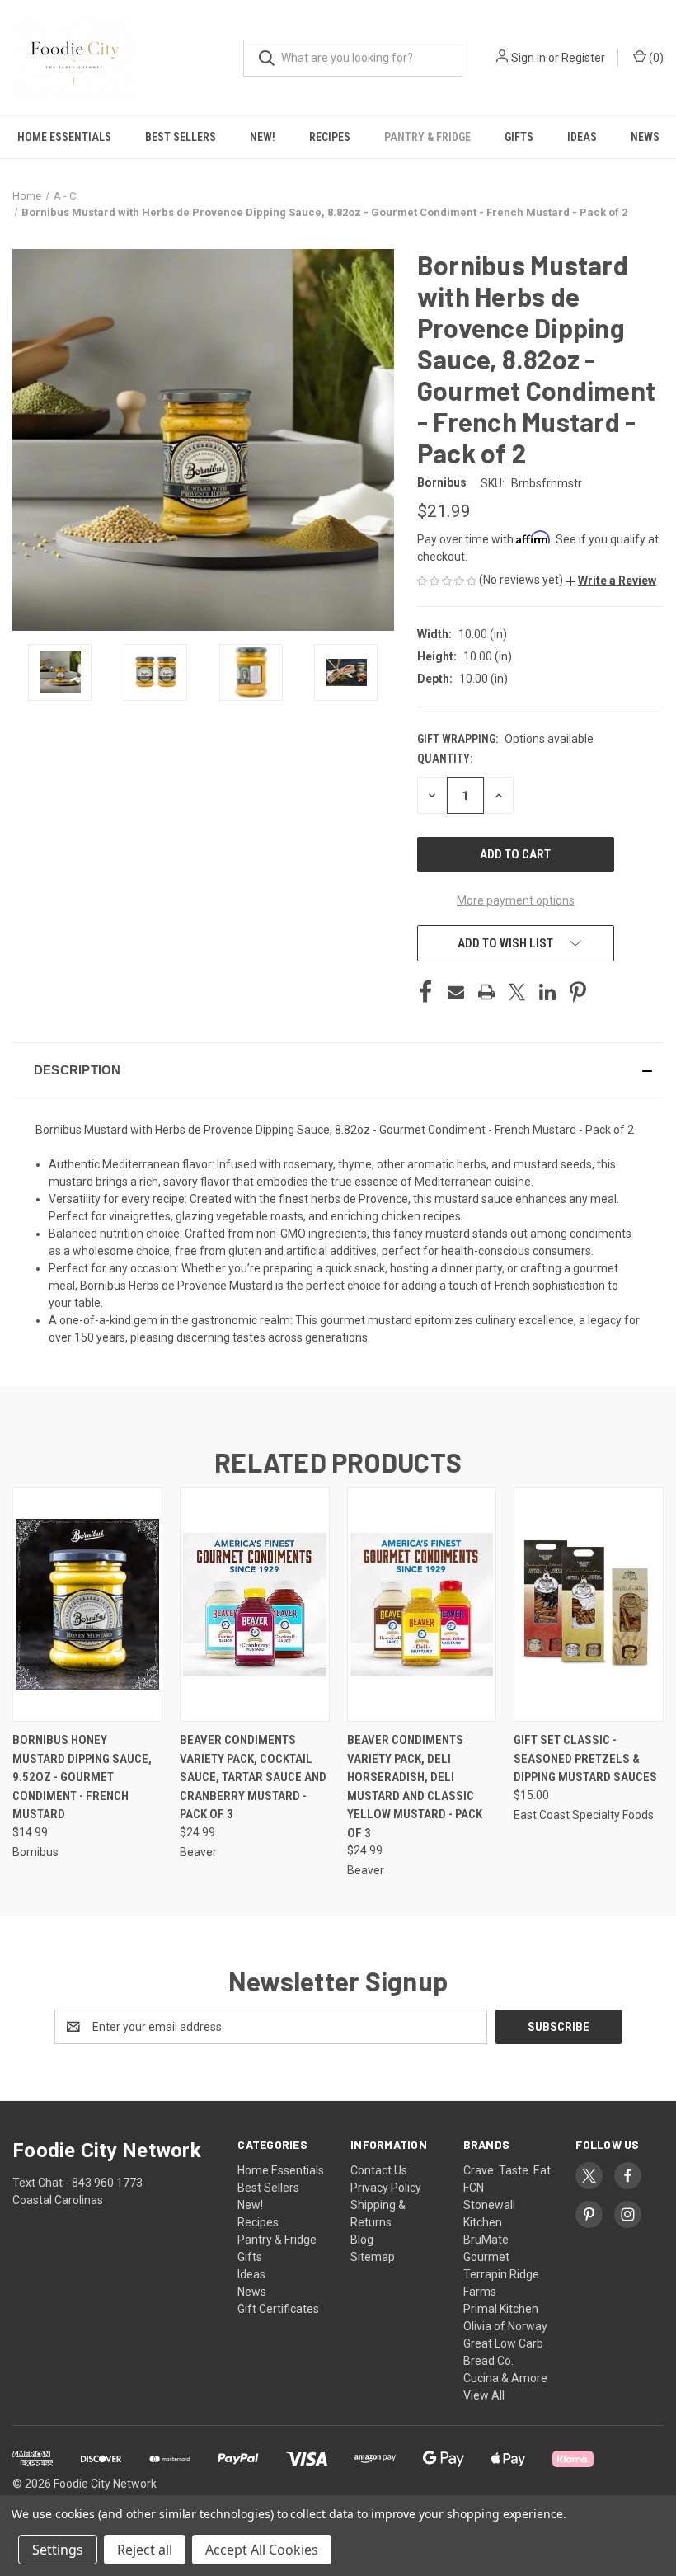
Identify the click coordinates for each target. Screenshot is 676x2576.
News (645, 137)
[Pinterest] (578, 992)
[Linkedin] (547, 992)
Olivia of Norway (505, 2326)
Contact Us (379, 2170)
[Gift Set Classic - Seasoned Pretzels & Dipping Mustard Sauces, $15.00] (589, 1604)
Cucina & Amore (505, 2378)
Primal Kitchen (501, 2309)
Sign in (528, 58)
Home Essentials (64, 137)
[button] (611, 581)
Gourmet (486, 2257)
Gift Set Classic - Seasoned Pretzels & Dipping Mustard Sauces (585, 1758)
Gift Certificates (278, 2309)
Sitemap (373, 2257)
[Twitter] (517, 992)
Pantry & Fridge (427, 137)
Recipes (330, 137)
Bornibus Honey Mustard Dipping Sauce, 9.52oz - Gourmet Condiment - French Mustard (82, 1777)
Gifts (519, 137)
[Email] (456, 992)
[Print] (486, 992)
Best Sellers (181, 137)
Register (583, 58)
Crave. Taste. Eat (507, 2170)
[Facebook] (425, 992)
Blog (362, 2240)
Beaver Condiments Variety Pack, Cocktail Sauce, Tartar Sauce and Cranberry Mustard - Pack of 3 (253, 1777)
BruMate (486, 2240)
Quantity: (445, 759)
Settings (58, 2550)
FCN (474, 2188)
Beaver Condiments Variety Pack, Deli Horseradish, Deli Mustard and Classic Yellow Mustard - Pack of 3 (415, 1786)
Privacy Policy (386, 2188)
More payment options (516, 900)
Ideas (582, 137)
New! (263, 137)
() (655, 58)
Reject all (145, 2550)
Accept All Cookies (262, 2550)
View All (484, 2395)
